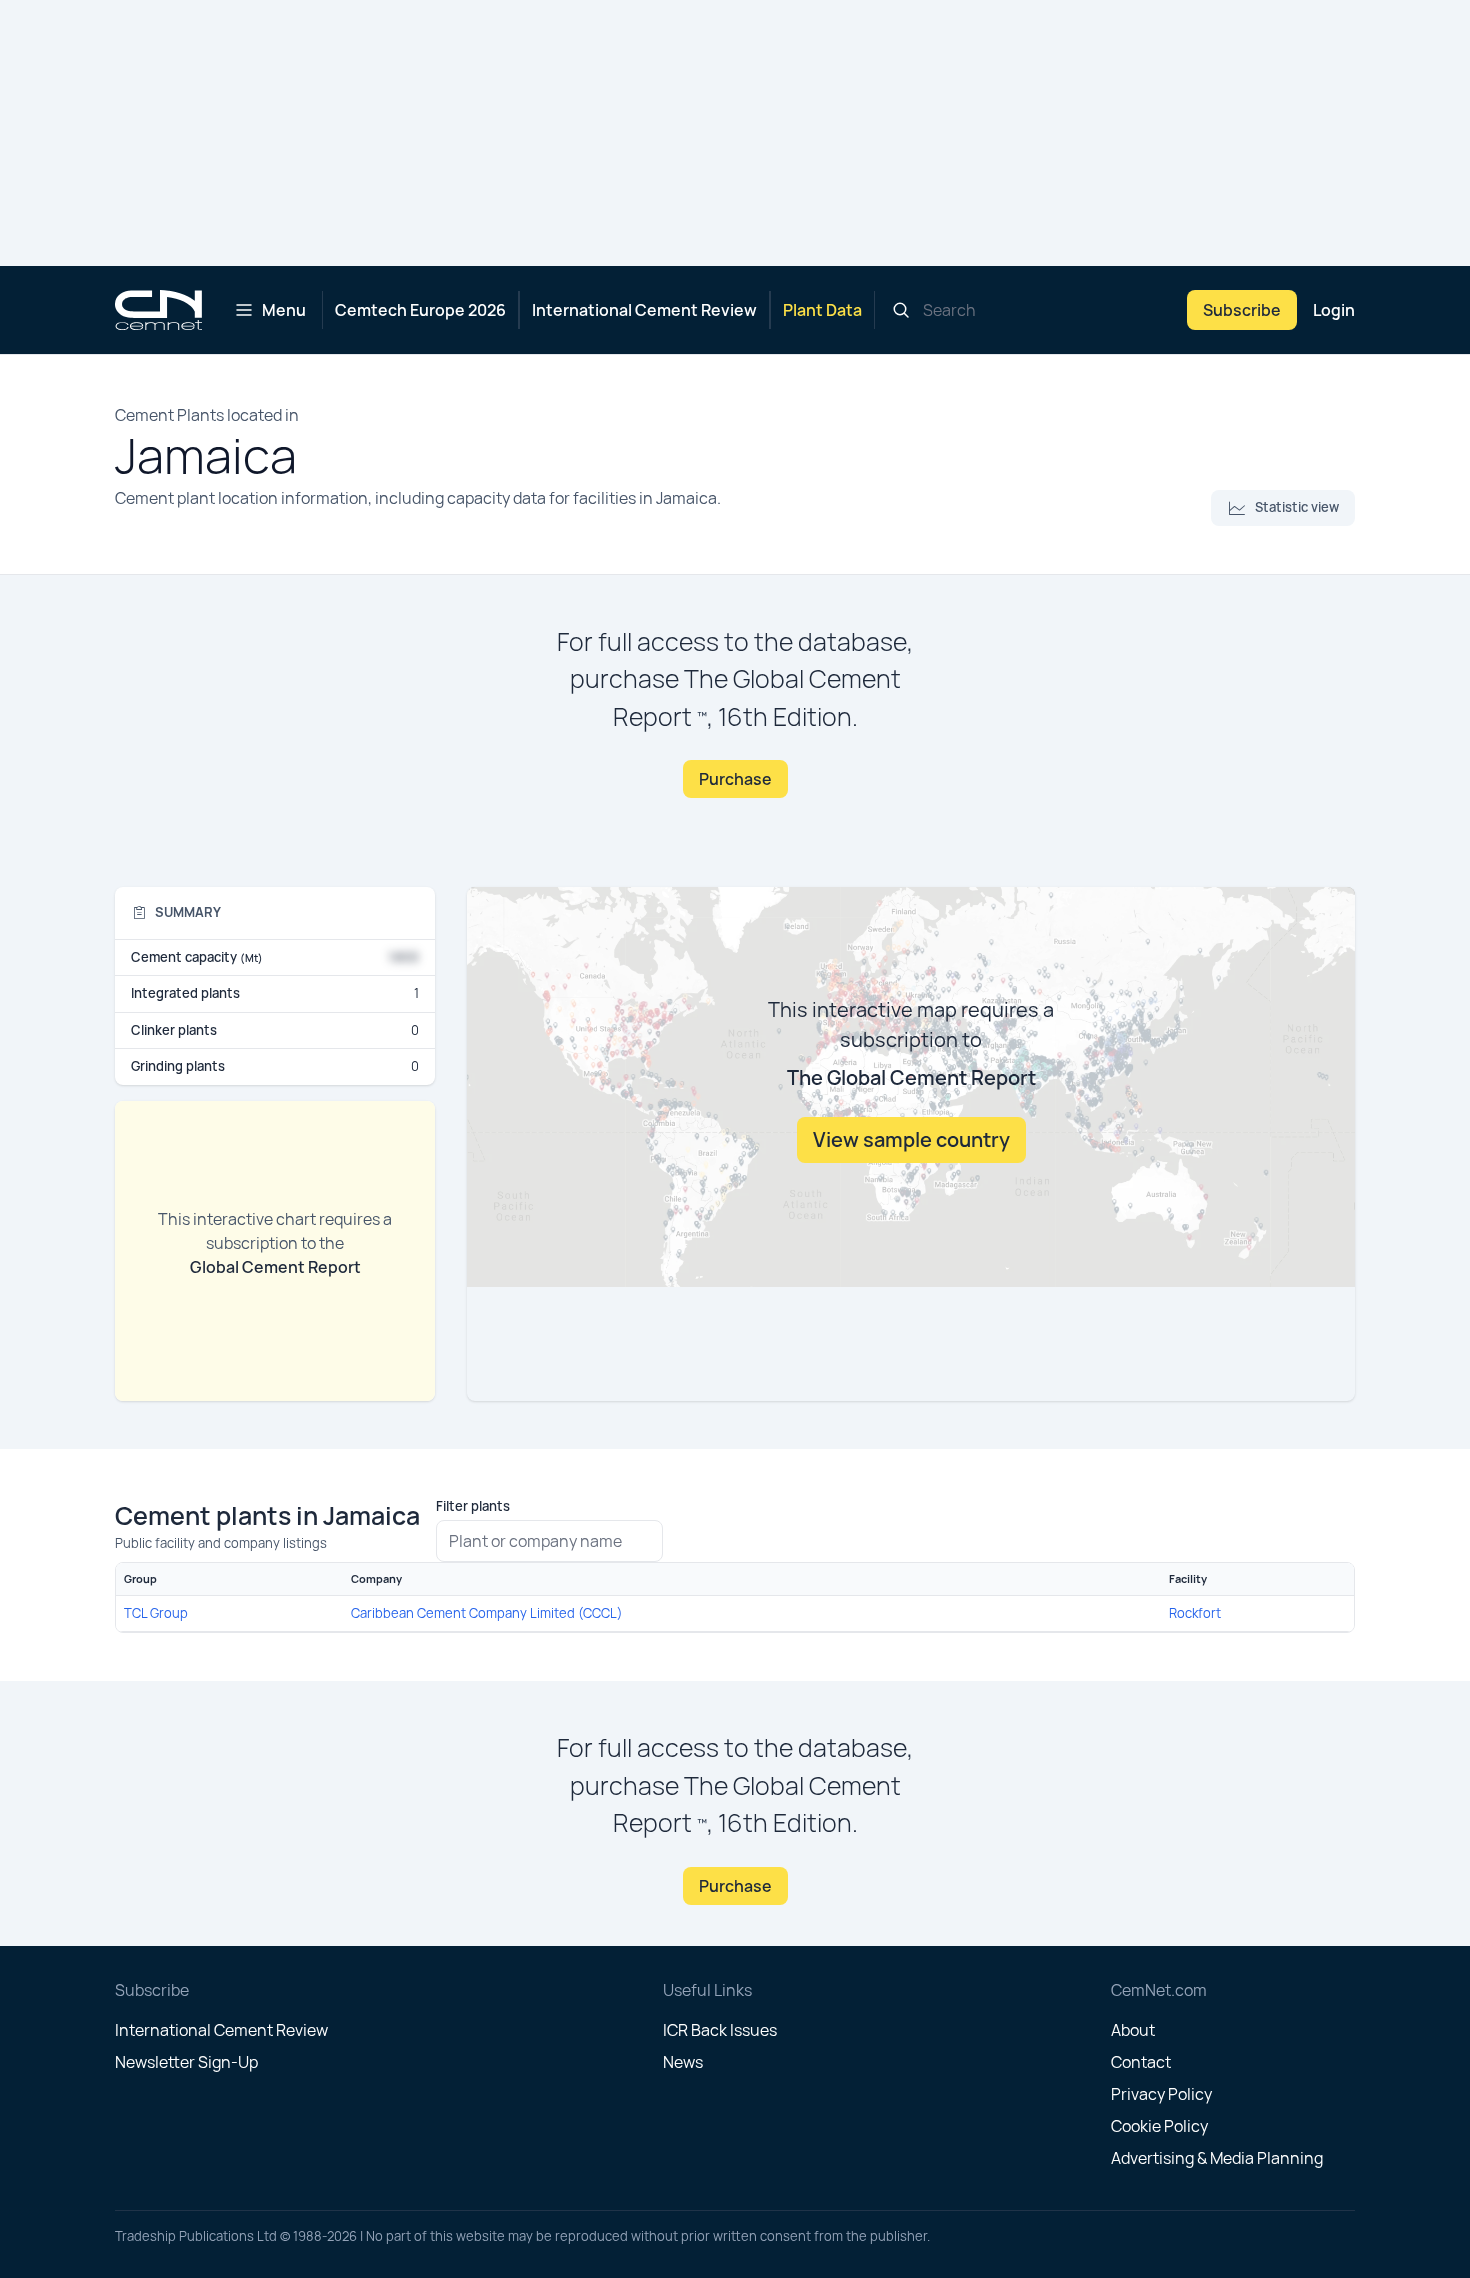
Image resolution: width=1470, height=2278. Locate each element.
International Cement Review (644, 310)
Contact (1141, 2062)
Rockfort (1195, 1613)
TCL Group (156, 1613)
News (683, 2062)
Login (1334, 310)
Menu (284, 310)
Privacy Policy (1161, 2094)
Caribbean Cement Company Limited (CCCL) (487, 1613)
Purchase (735, 779)
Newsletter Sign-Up (186, 2062)
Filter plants (473, 1506)
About (1133, 2030)
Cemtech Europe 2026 (420, 310)
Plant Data (822, 310)
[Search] (901, 310)
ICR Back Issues (720, 2030)
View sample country (911, 1139)
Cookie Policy (1159, 2126)
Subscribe (1242, 310)
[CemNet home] (158, 310)
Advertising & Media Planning (1217, 2158)
